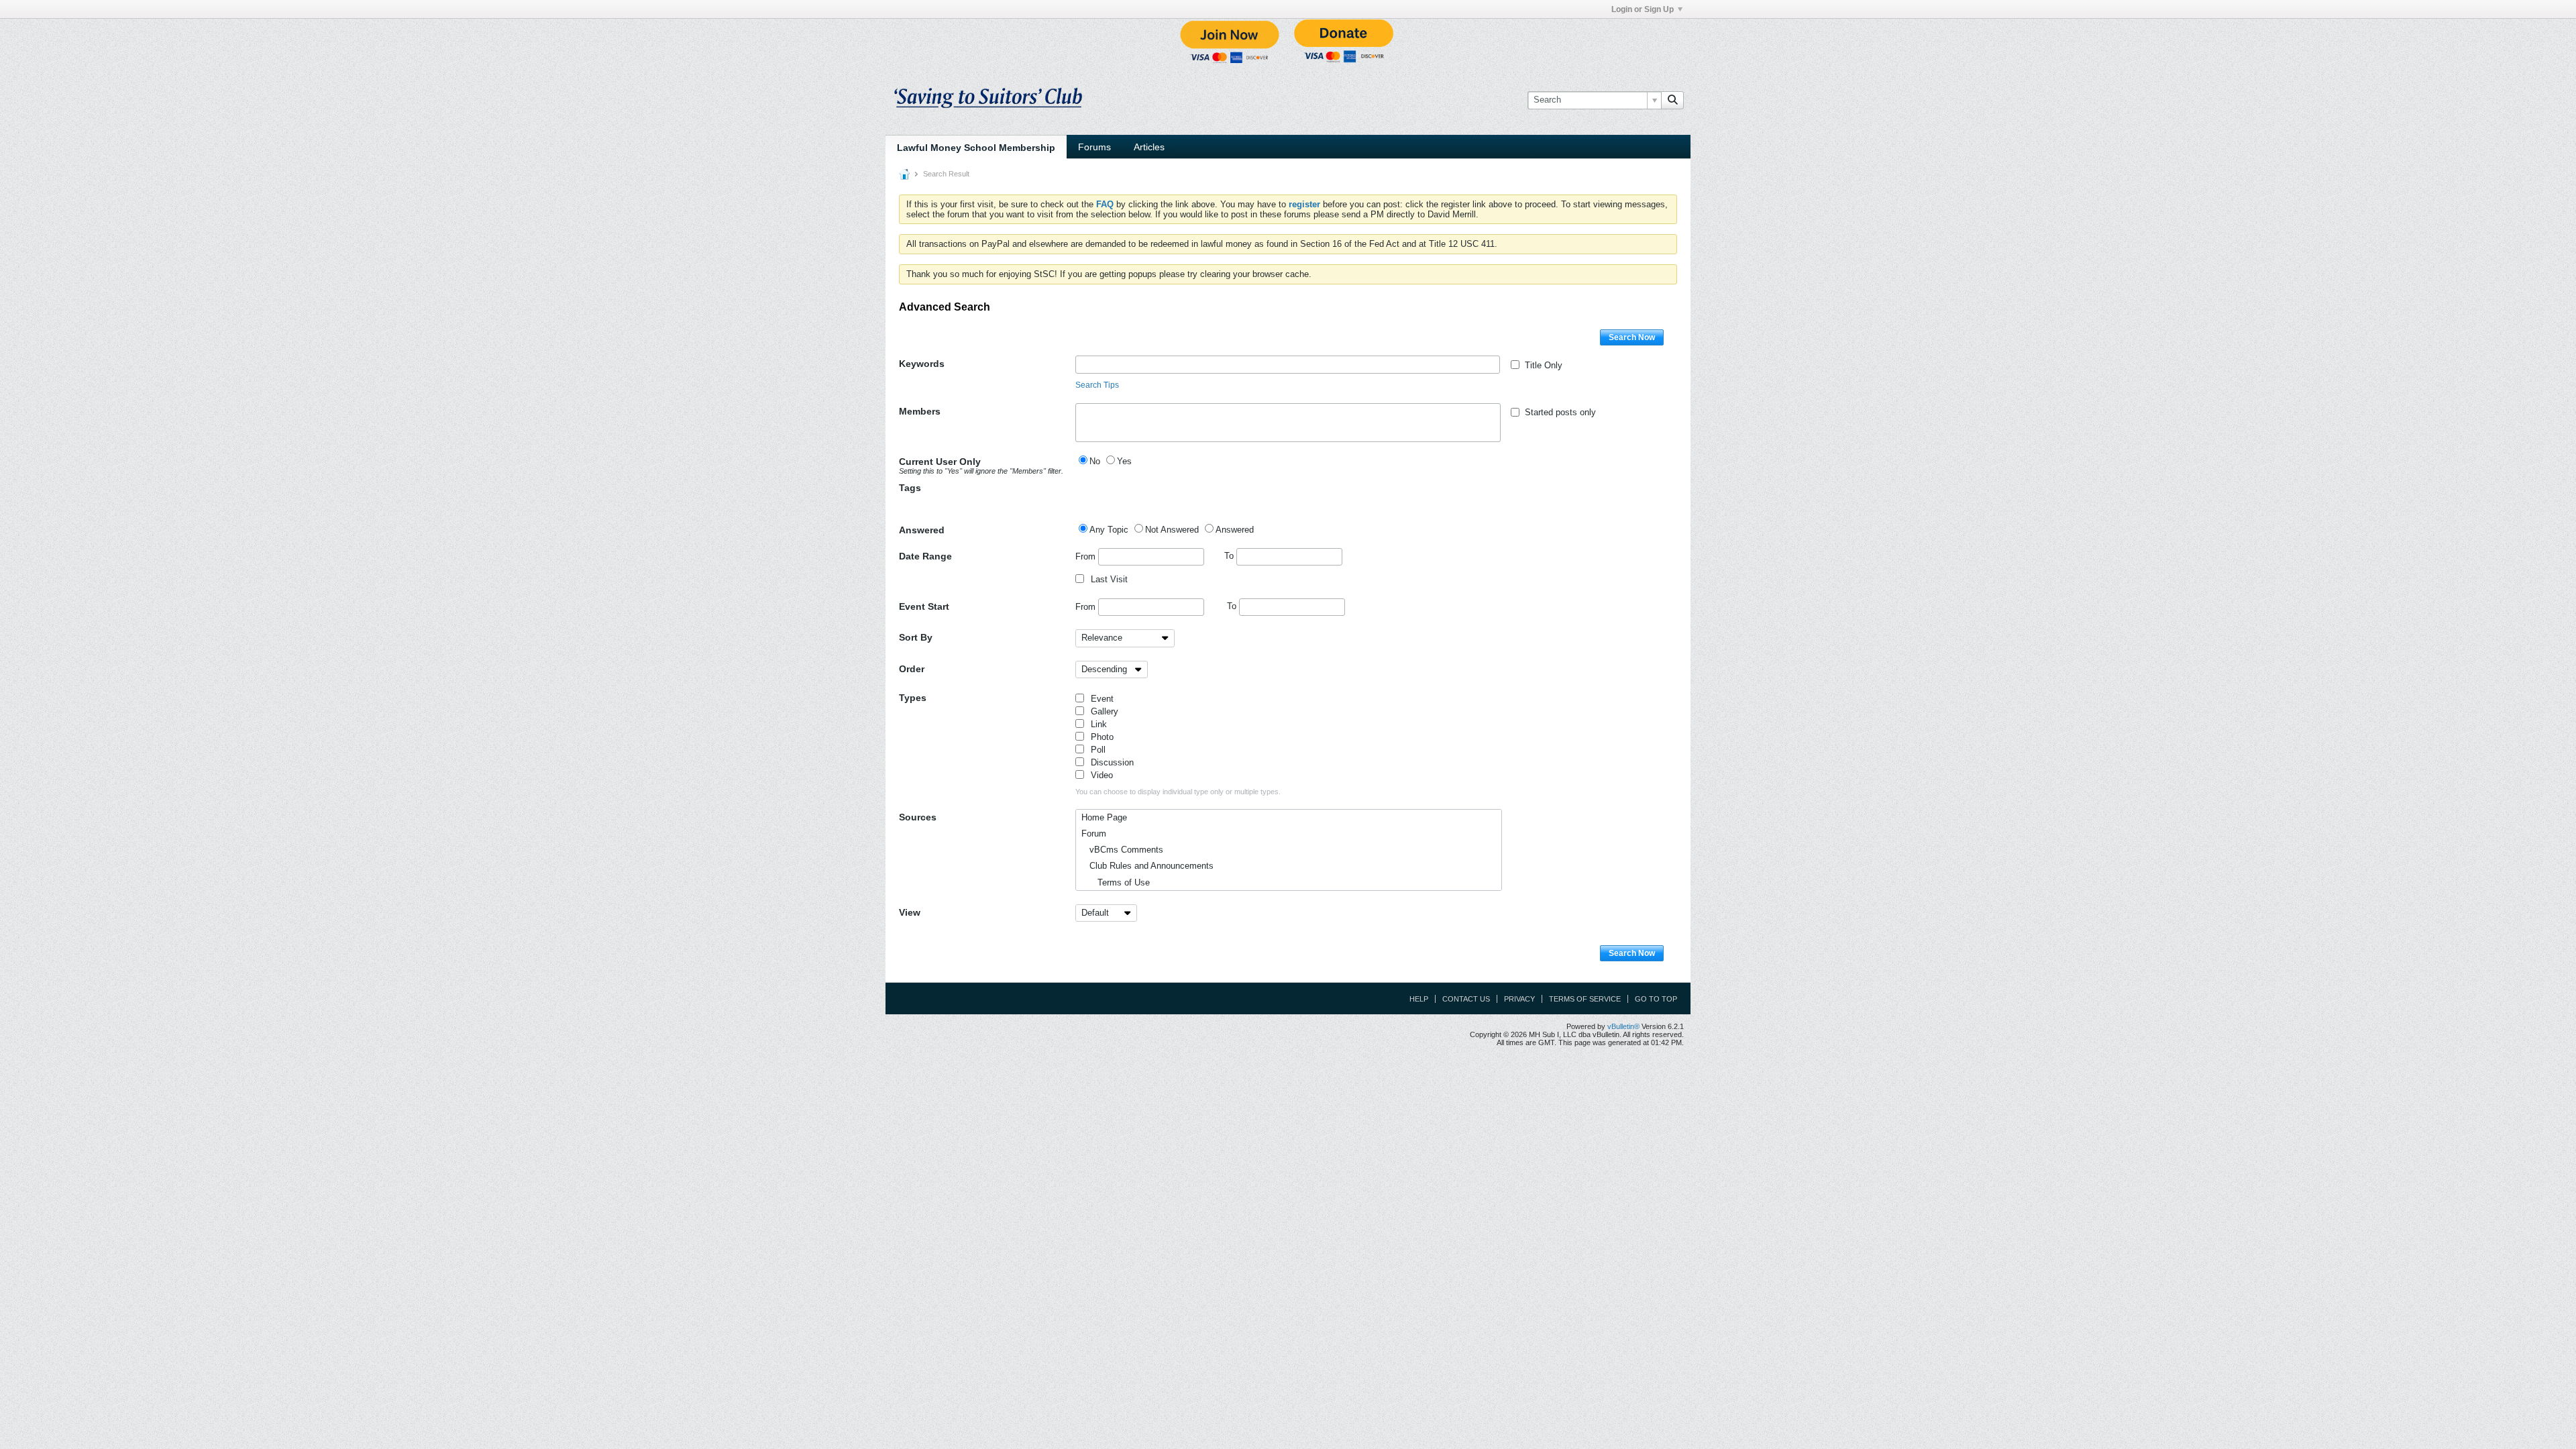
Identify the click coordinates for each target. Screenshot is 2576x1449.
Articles (1149, 147)
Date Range (925, 556)
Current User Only (981, 466)
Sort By (916, 637)
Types (913, 698)
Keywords (922, 364)
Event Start (924, 606)
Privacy (1519, 999)
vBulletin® (1623, 1026)
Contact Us (1466, 999)
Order (912, 669)
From (1087, 556)
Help (1419, 999)
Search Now (1632, 337)
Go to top (1656, 999)
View (910, 912)
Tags (910, 488)
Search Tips (1097, 385)
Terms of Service (1585, 999)
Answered (922, 530)
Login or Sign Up (1643, 9)
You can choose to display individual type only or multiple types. (1178, 792)
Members (920, 411)
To (1230, 556)
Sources (918, 817)
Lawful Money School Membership (976, 148)
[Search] (1672, 100)
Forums (1094, 147)
